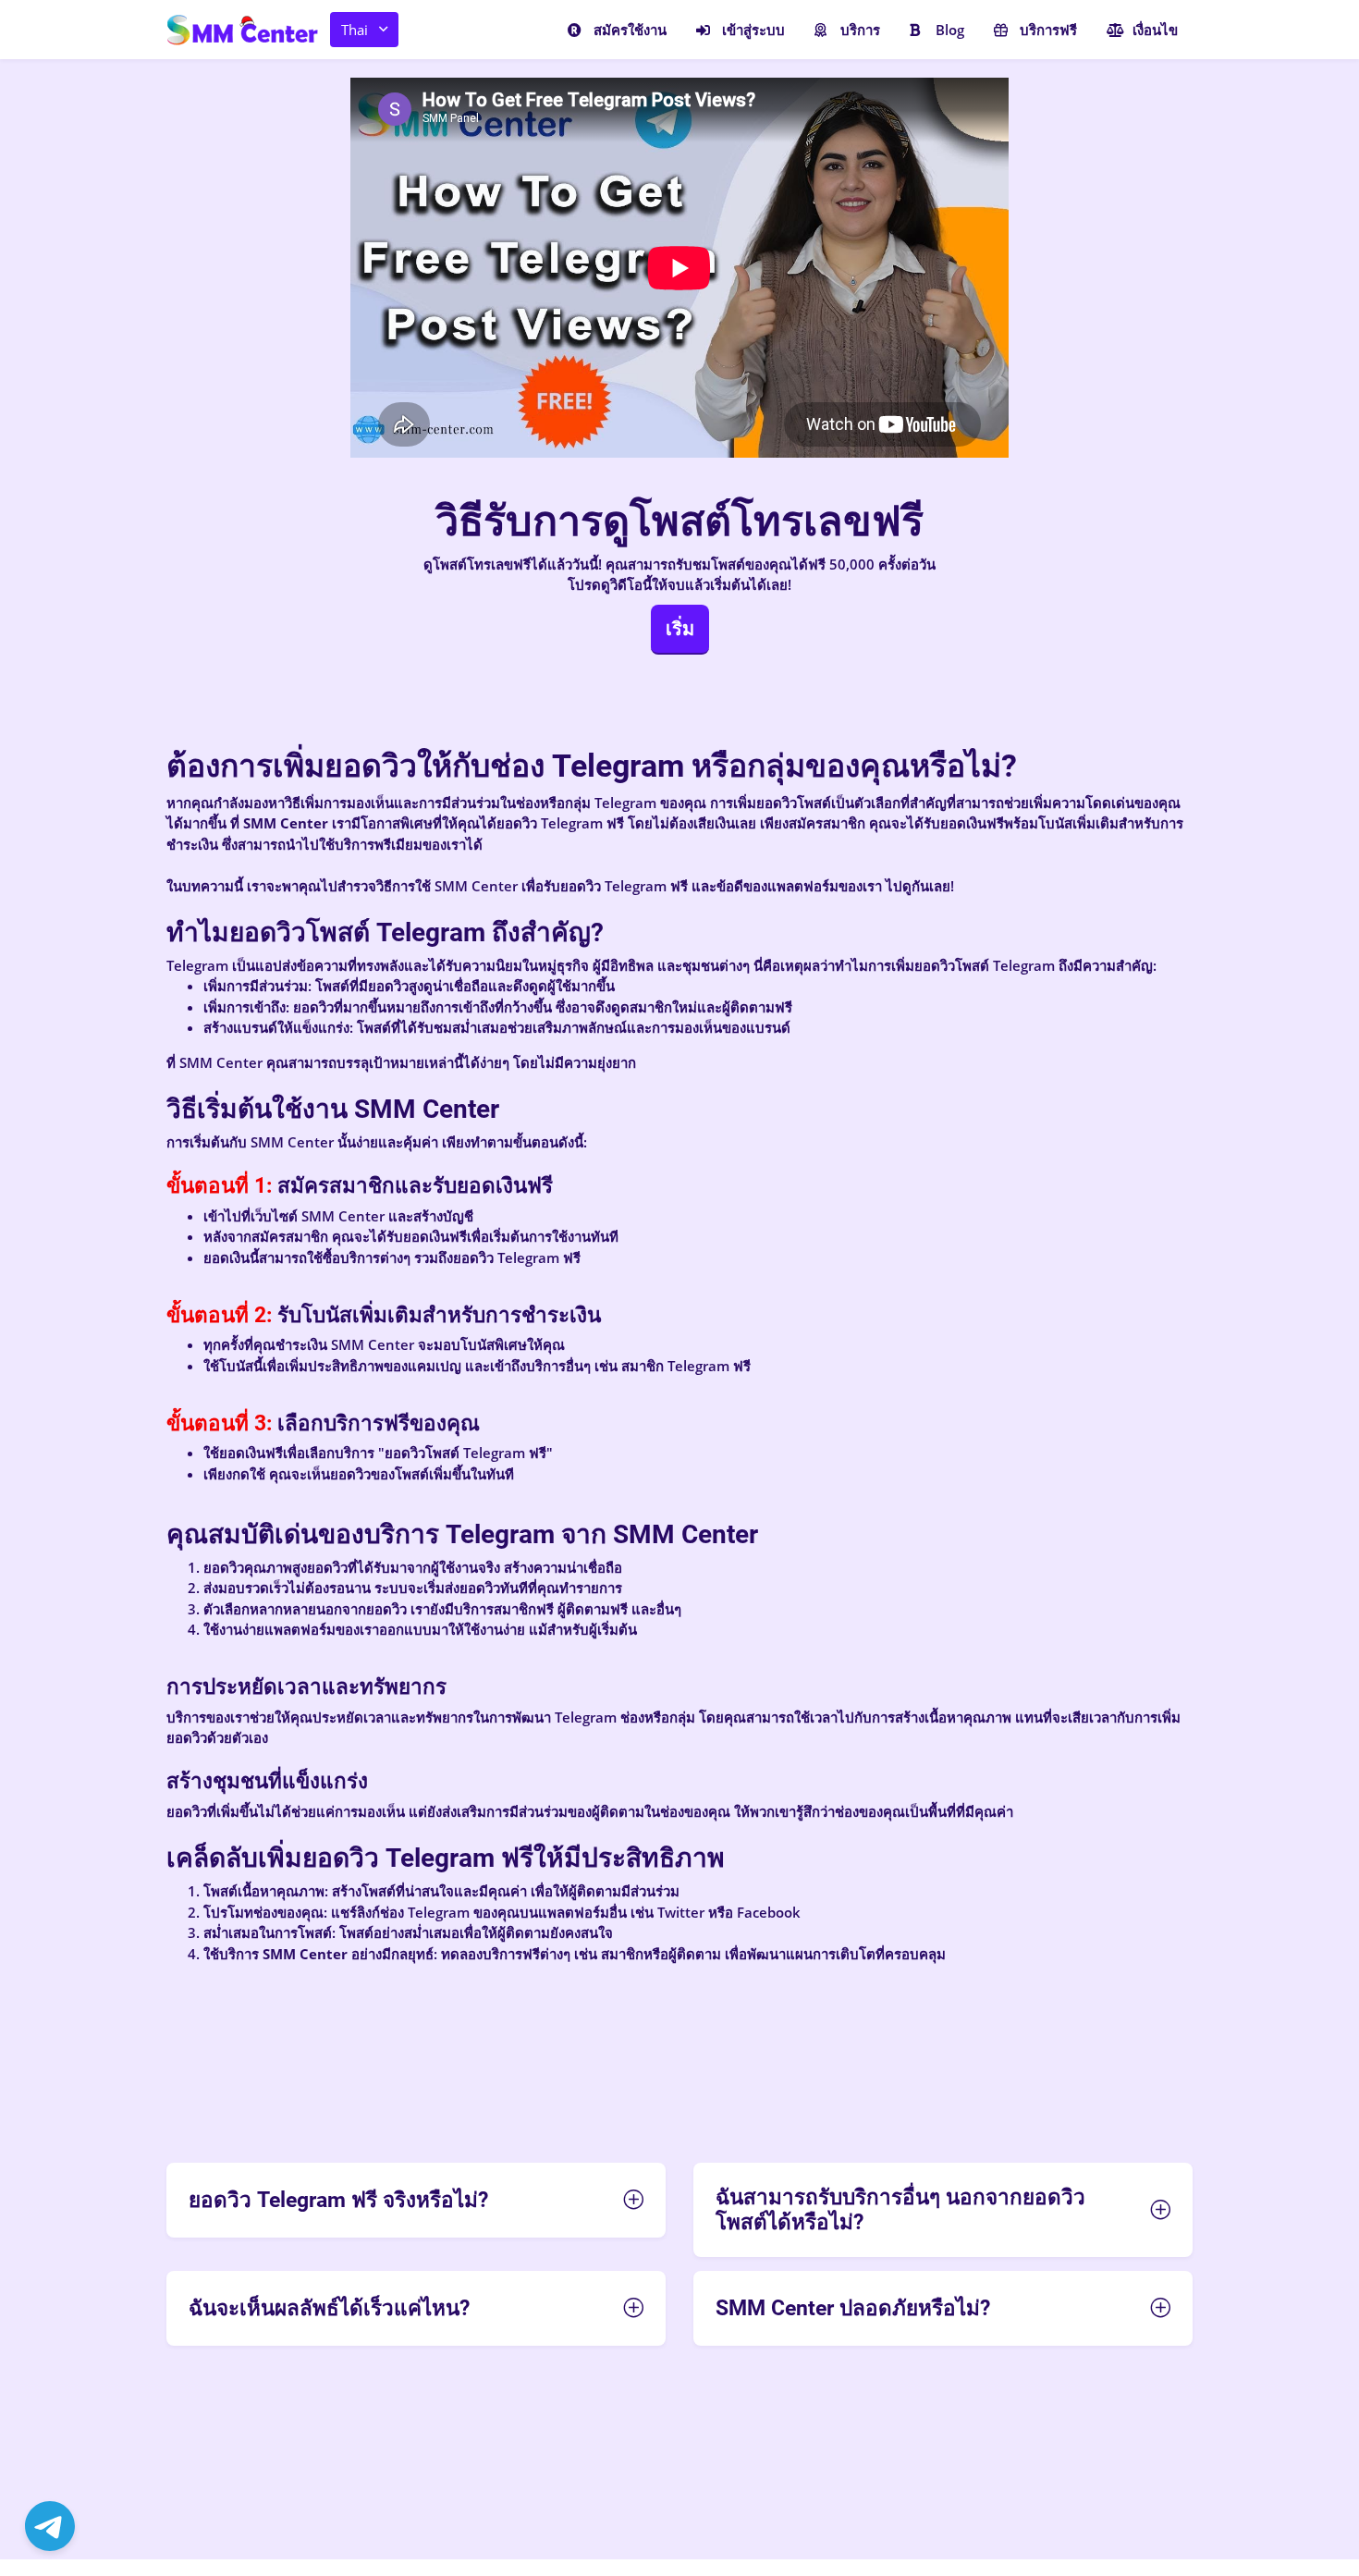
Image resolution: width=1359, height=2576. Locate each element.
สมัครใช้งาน (630, 30)
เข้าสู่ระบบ (753, 30)
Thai (355, 30)
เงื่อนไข (1155, 30)
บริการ (860, 30)
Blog (950, 30)
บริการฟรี (1048, 30)
